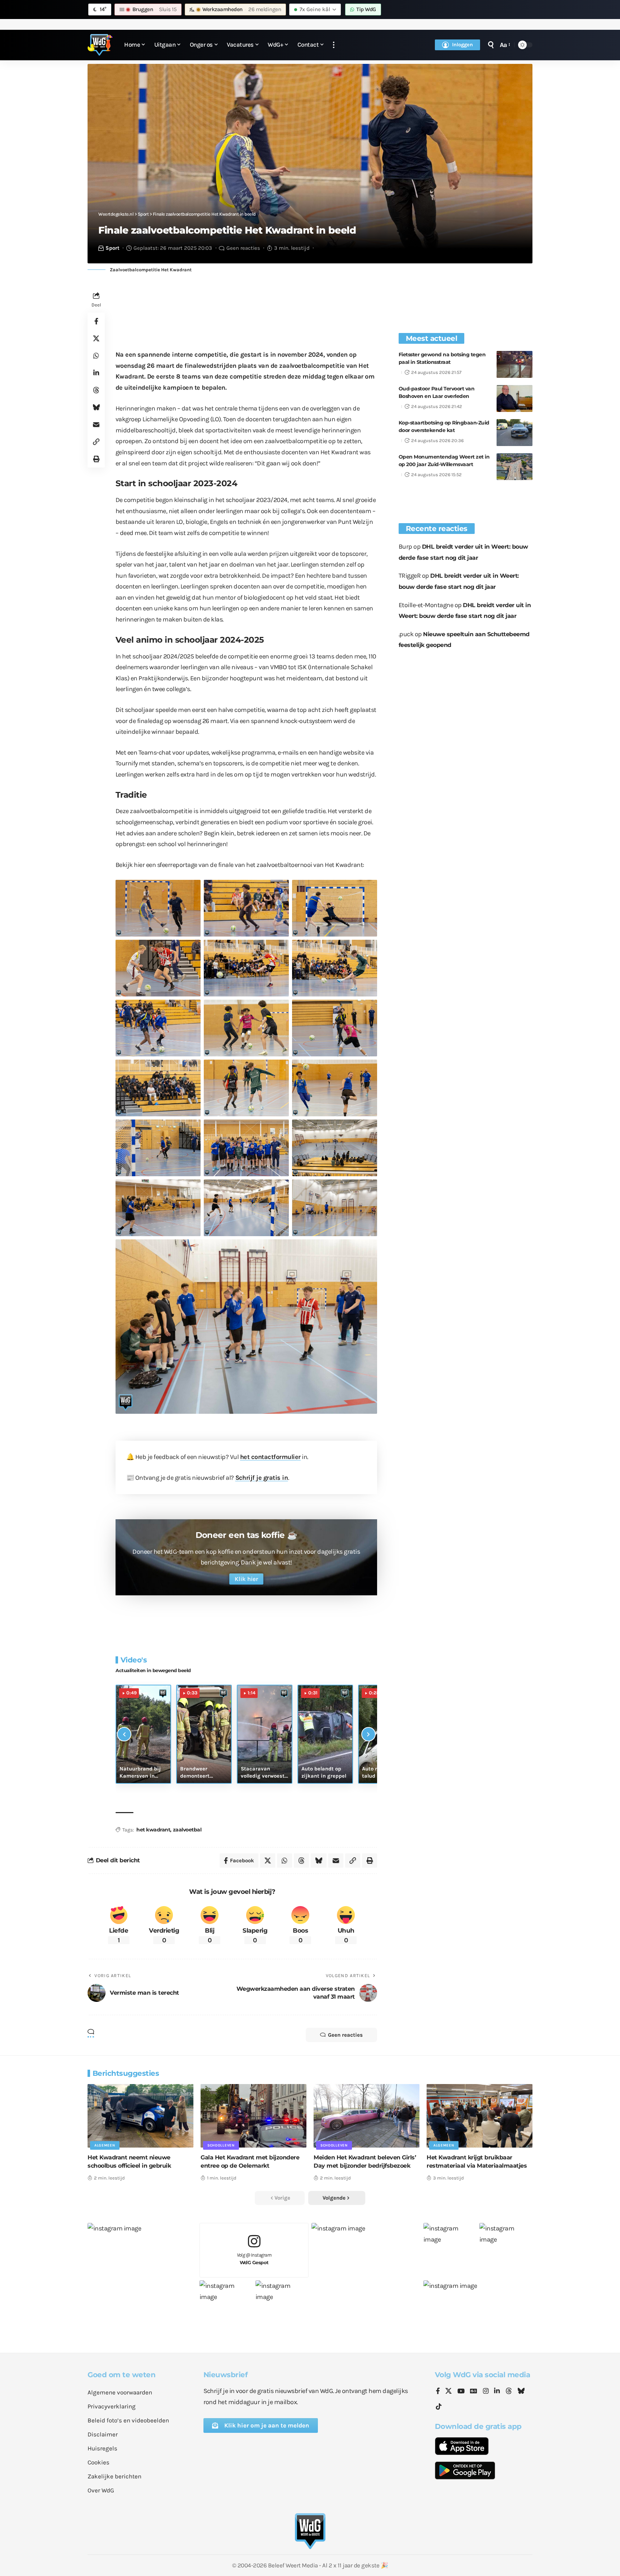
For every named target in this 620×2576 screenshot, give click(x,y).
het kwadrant (153, 1830)
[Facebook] (438, 2392)
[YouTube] (461, 2392)
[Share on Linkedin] (96, 373)
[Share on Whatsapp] (96, 356)
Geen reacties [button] (345, 2035)
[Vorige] (124, 1734)
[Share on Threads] (96, 390)
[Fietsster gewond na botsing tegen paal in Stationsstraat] (515, 364)
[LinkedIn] (497, 2392)
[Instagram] (486, 2392)
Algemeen (105, 2145)
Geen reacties (243, 248)
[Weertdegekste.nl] (100, 45)
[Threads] (509, 2392)
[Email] (96, 424)
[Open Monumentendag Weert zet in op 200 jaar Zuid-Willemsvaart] (515, 467)
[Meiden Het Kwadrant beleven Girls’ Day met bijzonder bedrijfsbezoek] (367, 2116)
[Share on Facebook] (96, 321)
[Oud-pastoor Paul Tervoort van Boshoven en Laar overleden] (515, 398)
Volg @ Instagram (254, 2259)
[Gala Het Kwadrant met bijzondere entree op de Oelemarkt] (253, 2116)
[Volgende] (368, 1734)
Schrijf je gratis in (262, 1478)
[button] (334, 45)
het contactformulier (270, 1457)
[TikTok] (439, 2407)
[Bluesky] (521, 2392)
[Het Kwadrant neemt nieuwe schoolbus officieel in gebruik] (140, 2116)
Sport (112, 248)
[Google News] (474, 2392)
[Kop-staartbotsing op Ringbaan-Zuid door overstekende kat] (515, 433)
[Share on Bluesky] (96, 407)
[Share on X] (96, 338)
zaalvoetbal (187, 1830)
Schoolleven (221, 2145)
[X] (448, 2392)
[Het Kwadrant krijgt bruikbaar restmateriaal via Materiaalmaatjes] (480, 2116)
